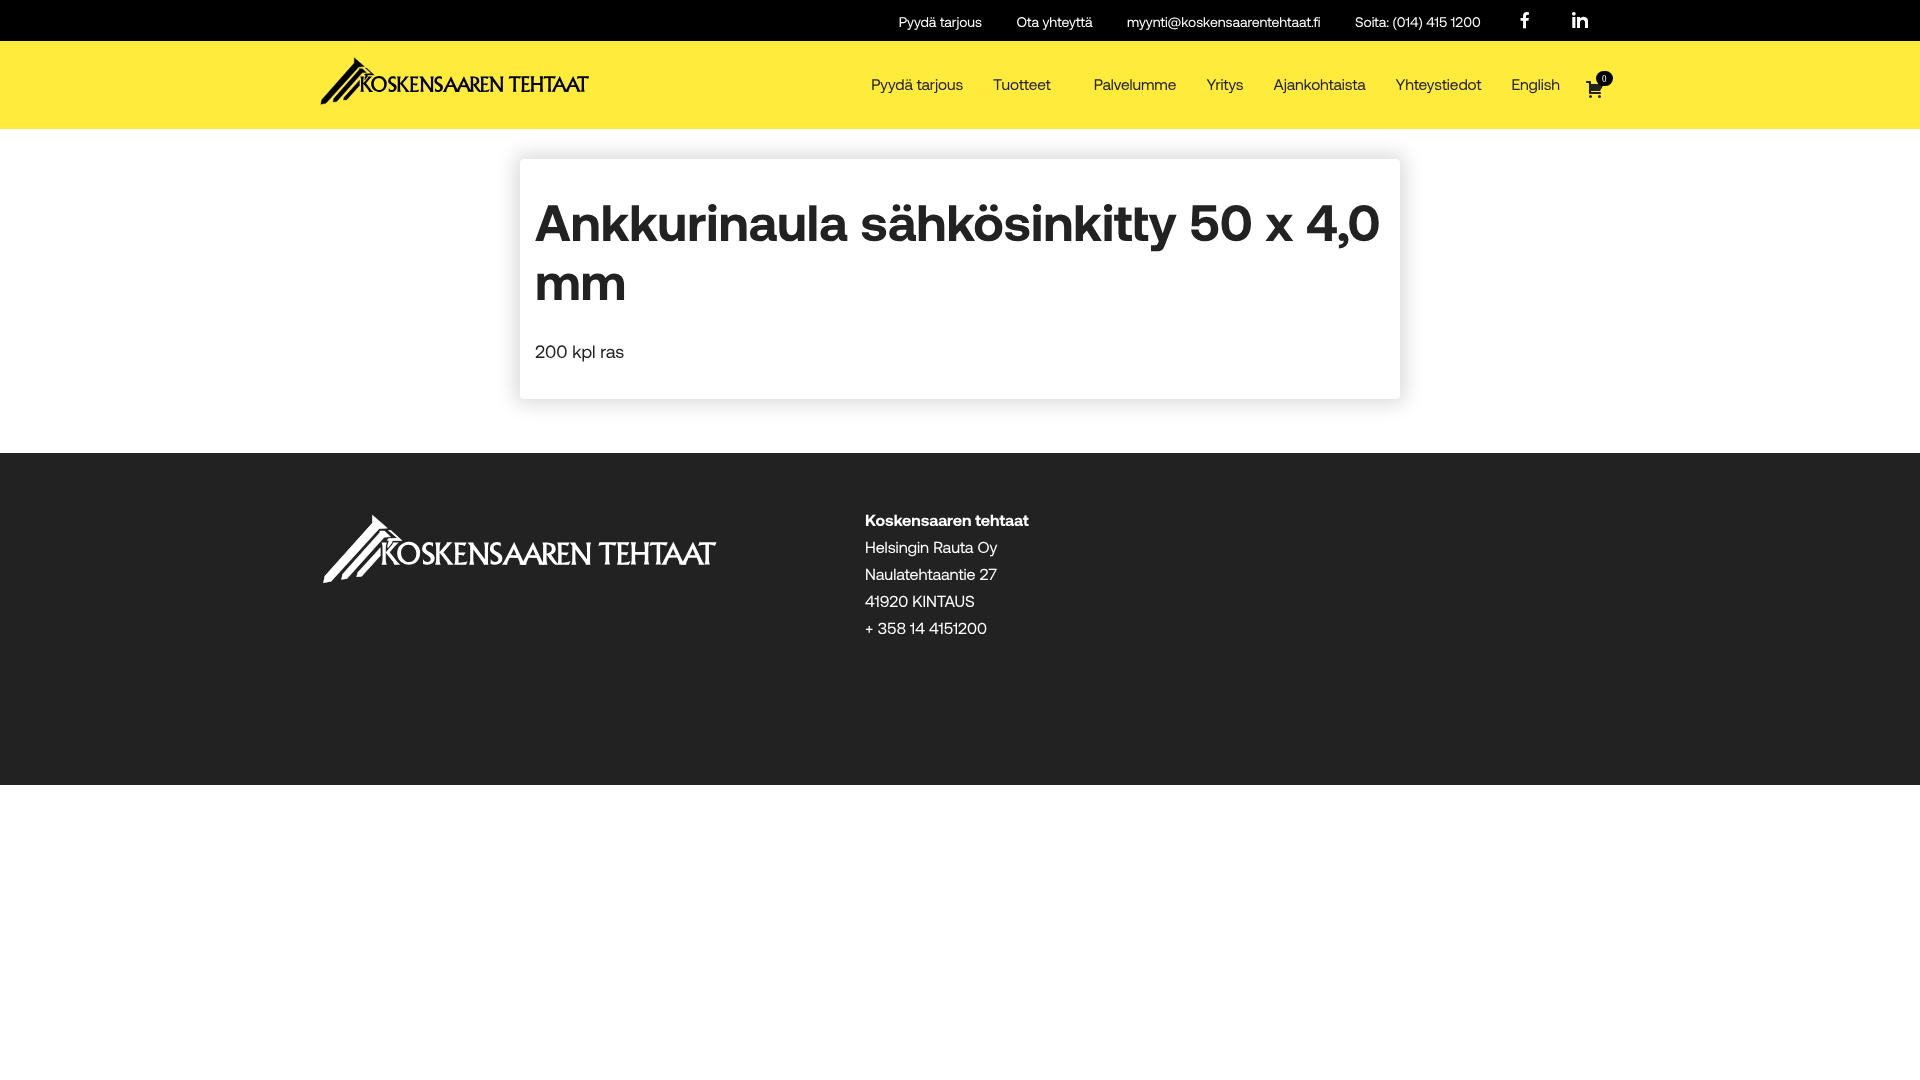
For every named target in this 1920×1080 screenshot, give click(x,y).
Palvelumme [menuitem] (1135, 84)
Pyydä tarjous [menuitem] (940, 21)
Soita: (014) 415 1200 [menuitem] (1418, 21)
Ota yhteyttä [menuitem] (1055, 21)
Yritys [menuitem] (1224, 84)
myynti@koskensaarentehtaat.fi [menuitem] (1223, 21)
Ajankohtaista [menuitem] (1320, 84)
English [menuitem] (1535, 84)
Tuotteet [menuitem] (1022, 84)
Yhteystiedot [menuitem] (1439, 84)
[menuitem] (1525, 21)
